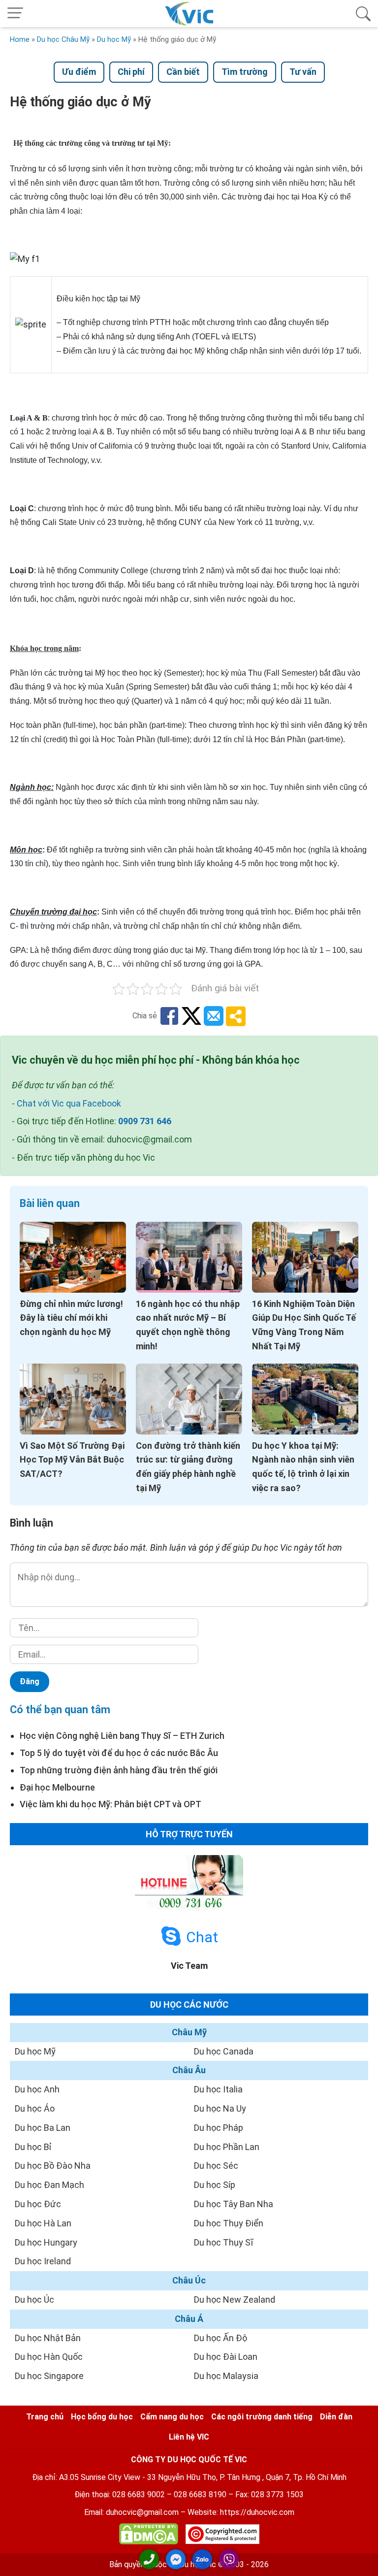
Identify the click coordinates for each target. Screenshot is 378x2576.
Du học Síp (215, 2185)
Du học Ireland (43, 2261)
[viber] (229, 2559)
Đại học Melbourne (57, 1787)
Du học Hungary (46, 2242)
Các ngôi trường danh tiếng (262, 2417)
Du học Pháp (219, 2128)
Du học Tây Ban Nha (234, 2204)
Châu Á (189, 2319)
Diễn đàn (336, 2417)
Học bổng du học (102, 2417)
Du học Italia (218, 2089)
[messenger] (176, 2559)
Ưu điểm (79, 72)
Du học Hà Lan (43, 2223)
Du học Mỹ (114, 39)
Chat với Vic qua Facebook (69, 1103)
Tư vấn (303, 72)
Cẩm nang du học (172, 2417)
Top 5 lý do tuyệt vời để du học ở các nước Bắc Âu (119, 1753)
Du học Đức (38, 2204)
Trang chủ (45, 2417)
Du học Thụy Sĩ (223, 2242)
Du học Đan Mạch (49, 2185)
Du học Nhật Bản (48, 2338)
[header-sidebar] (363, 14)
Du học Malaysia (226, 2376)
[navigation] (15, 14)
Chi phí (131, 72)
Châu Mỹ (189, 2032)
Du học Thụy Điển (229, 2223)
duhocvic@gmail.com (142, 2512)
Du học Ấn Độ (220, 2338)
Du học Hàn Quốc (49, 2357)
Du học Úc (34, 2299)
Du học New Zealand (235, 2299)
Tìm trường (245, 72)
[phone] (149, 2559)
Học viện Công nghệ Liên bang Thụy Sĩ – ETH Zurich (122, 1736)
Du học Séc (216, 2166)
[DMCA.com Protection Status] (149, 2536)
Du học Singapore (49, 2376)
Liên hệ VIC (189, 2437)
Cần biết (183, 72)
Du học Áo (35, 2108)
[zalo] (202, 2559)
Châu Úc (189, 2280)
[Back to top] (363, 2560)
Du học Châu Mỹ (63, 39)
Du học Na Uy (220, 2108)
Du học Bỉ (33, 2147)
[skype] (171, 1937)
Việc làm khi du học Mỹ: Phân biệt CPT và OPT (110, 1804)
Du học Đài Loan (226, 2357)
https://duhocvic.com (257, 2512)
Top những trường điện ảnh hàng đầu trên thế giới (119, 1770)
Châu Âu (189, 2070)
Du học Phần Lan (227, 2147)
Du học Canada (224, 2051)
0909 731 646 (145, 1121)
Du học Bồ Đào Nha (53, 2166)
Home (20, 39)
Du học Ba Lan (43, 2128)
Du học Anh (37, 2089)
